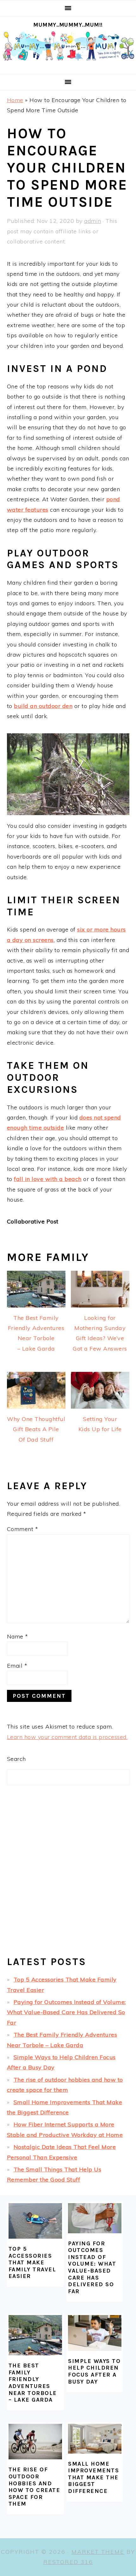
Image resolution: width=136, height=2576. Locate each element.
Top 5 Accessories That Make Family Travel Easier (32, 2262)
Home (15, 100)
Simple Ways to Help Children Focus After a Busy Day (94, 2371)
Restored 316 (68, 2562)
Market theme (98, 2552)
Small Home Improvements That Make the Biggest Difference (93, 2477)
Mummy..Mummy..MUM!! (68, 25)
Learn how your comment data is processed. (67, 1737)
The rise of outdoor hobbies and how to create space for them (34, 2487)
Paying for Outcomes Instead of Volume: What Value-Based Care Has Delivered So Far (66, 2012)
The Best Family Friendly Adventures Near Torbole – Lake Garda (33, 2383)
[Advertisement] (68, 1876)
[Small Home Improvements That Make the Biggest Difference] (95, 2439)
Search (16, 1759)
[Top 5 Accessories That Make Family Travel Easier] (35, 2221)
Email (17, 1666)
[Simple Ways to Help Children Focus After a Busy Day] (95, 2333)
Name (18, 1636)
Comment (23, 1529)
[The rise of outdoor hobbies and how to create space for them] (35, 2442)
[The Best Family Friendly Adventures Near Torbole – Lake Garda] (35, 2335)
